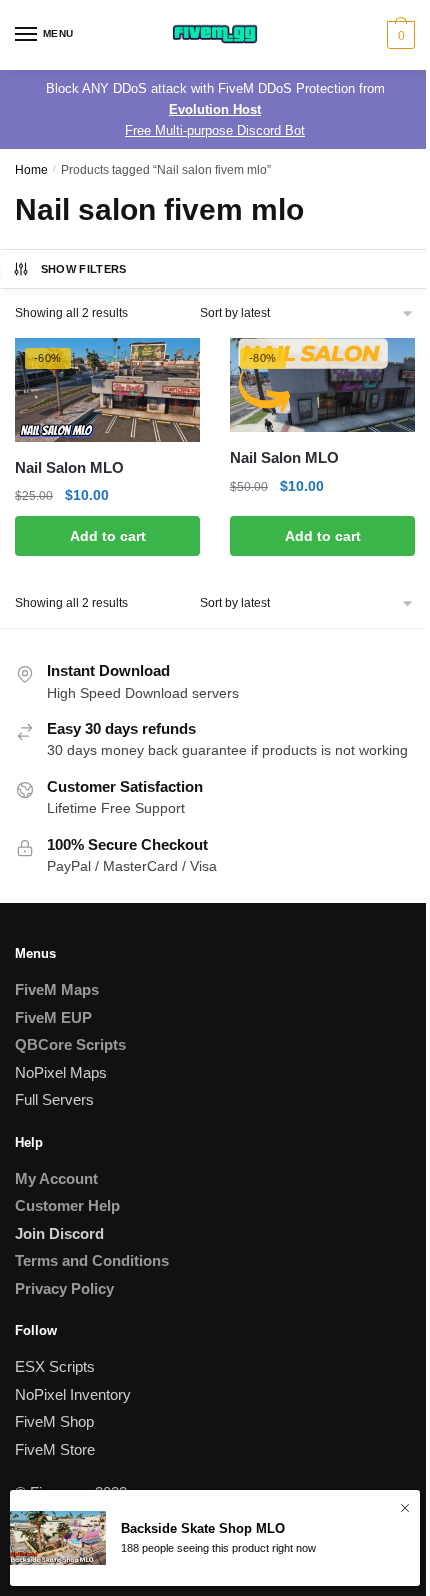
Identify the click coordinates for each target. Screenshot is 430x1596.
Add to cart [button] (108, 536)
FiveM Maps (57, 989)
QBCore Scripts (70, 1044)
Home (31, 170)
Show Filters (84, 269)
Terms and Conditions (92, 1260)
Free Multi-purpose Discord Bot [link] (215, 130)
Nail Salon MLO (69, 467)
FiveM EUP (53, 1017)
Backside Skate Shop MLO (203, 1528)
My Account (56, 1178)
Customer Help (67, 1205)
